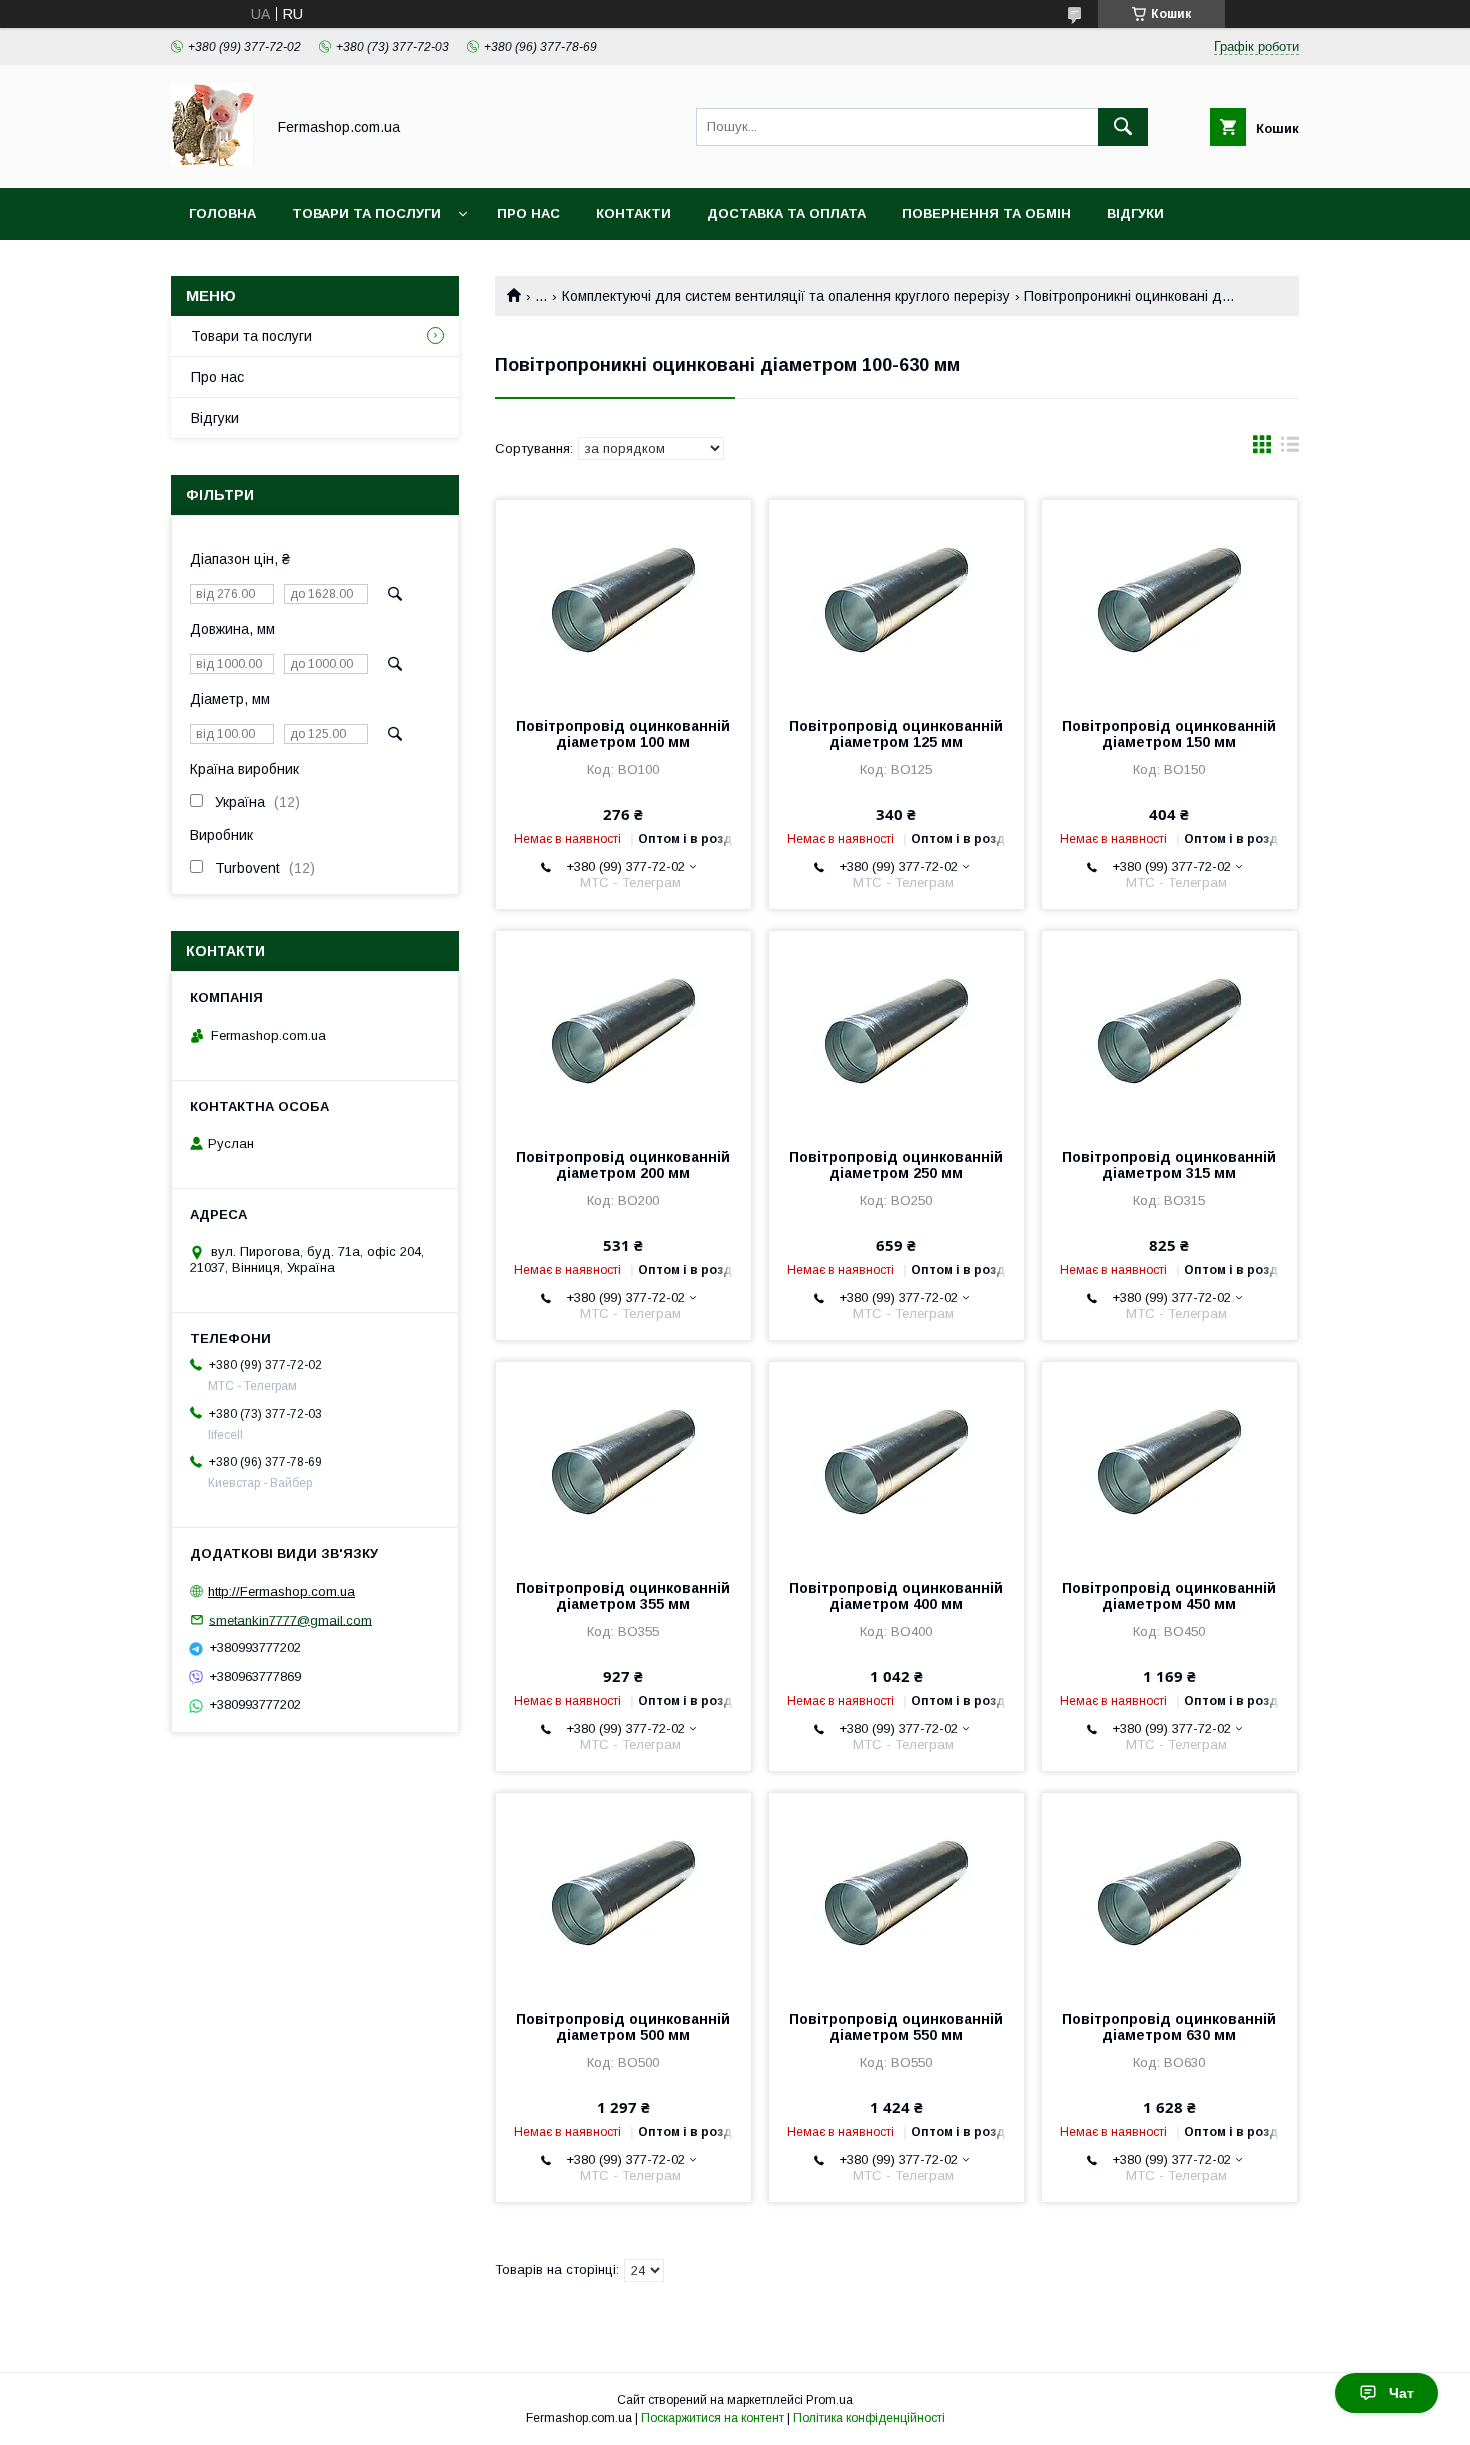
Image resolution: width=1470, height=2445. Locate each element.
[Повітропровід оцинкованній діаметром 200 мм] (623, 1031)
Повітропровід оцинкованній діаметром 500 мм (623, 2027)
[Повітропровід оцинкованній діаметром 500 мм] (623, 1893)
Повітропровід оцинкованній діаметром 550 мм (896, 2027)
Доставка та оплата (786, 213)
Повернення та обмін (986, 213)
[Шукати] (1123, 127)
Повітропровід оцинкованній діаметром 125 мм (896, 734)
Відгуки (1135, 213)
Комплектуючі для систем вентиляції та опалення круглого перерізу (786, 296)
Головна (222, 213)
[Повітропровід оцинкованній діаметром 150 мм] (1169, 600)
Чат (1401, 2393)
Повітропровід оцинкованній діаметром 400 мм (896, 1596)
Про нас (528, 213)
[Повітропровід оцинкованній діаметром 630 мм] (1169, 1893)
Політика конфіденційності (869, 2418)
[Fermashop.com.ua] (212, 162)
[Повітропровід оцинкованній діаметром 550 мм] (896, 1893)
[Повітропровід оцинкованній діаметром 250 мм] (896, 1031)
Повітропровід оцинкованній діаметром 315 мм (1169, 1165)
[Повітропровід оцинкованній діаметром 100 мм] (623, 600)
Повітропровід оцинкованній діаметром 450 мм (1169, 1596)
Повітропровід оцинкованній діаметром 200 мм (623, 1165)
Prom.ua (829, 2400)
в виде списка (1290, 449)
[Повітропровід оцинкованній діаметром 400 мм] (896, 1462)
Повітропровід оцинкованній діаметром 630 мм (1169, 2027)
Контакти (633, 213)
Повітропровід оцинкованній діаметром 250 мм (896, 1165)
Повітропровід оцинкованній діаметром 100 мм (623, 734)
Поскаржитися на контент (712, 2418)
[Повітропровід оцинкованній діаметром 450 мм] (1169, 1462)
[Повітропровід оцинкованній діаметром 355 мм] (623, 1462)
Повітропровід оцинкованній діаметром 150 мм (1169, 734)
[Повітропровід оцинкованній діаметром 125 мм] (896, 600)
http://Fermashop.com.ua (281, 1591)
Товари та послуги (366, 213)
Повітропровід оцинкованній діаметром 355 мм (623, 1596)
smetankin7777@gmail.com (290, 1619)
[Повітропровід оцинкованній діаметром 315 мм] (1169, 1031)
